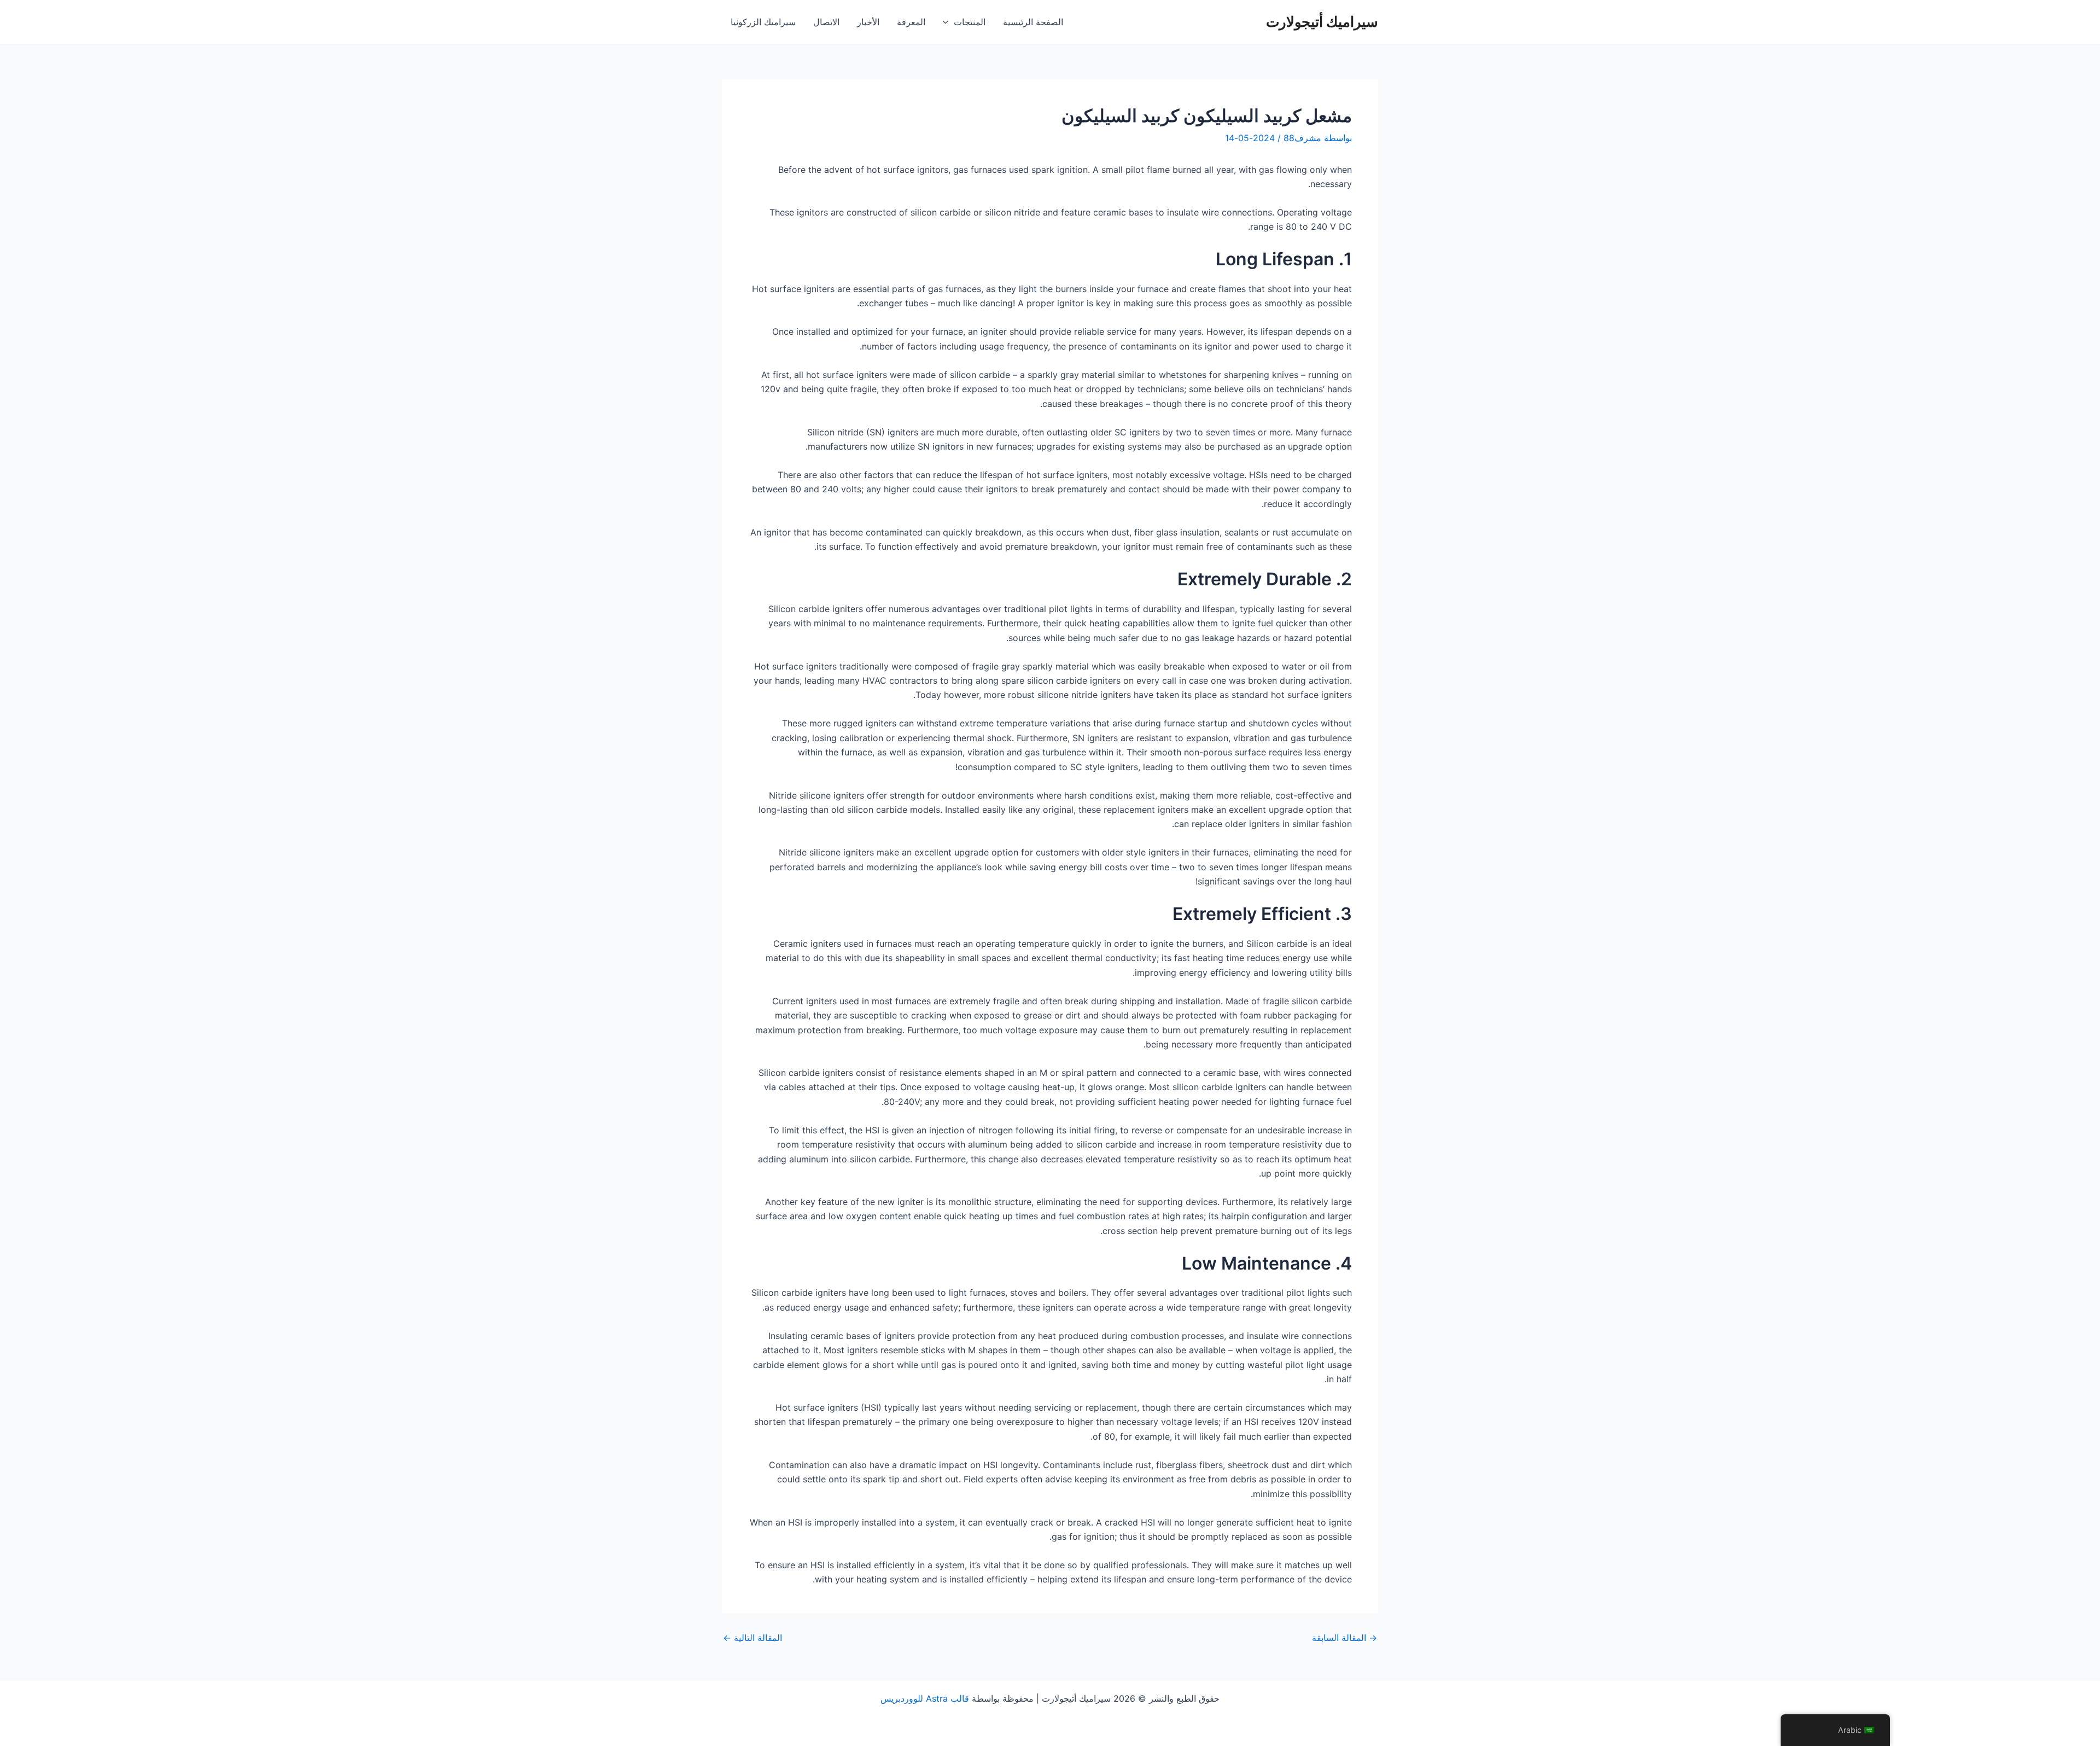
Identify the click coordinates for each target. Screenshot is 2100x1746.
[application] (948, 22)
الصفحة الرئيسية (1033, 22)
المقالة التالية (752, 1638)
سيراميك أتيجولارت (1322, 22)
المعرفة (911, 22)
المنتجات (970, 22)
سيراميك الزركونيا (763, 22)
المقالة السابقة (1344, 1638)
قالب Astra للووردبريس (925, 1698)
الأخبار (868, 22)
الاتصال (826, 22)
